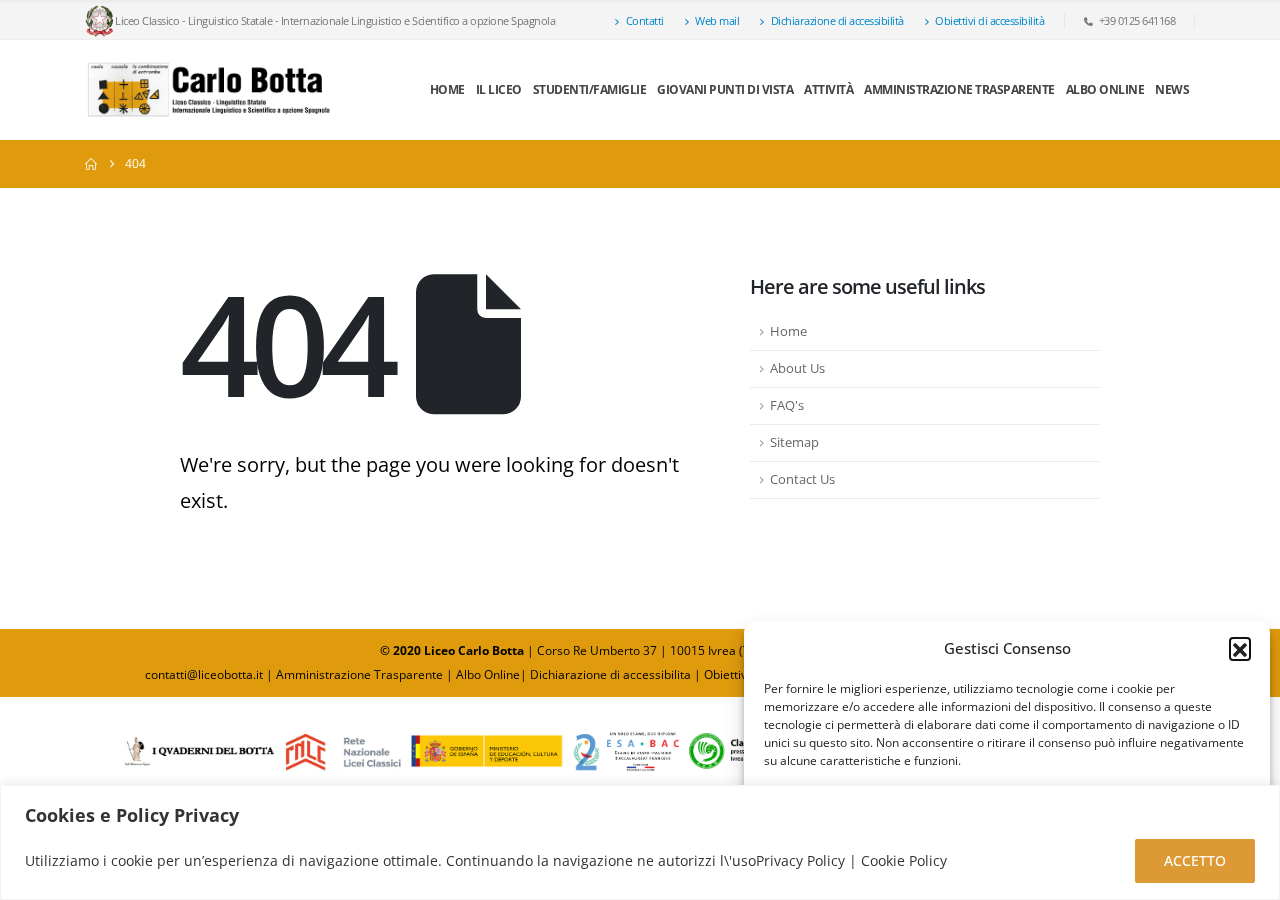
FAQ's (787, 405)
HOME (447, 89)
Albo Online (488, 674)
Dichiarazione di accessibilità (837, 20)
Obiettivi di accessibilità (989, 20)
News (1172, 89)
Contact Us (802, 479)
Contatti (645, 20)
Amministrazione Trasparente (959, 89)
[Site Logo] (210, 90)
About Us (797, 368)
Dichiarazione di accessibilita (610, 674)
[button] (1240, 648)
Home (788, 331)
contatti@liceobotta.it (204, 674)
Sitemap (794, 442)
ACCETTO (1195, 860)
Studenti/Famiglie (590, 89)
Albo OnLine (1105, 89)
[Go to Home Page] (91, 164)
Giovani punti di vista (725, 89)
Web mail (717, 20)
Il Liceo (499, 89)
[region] (640, 842)
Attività (828, 89)
